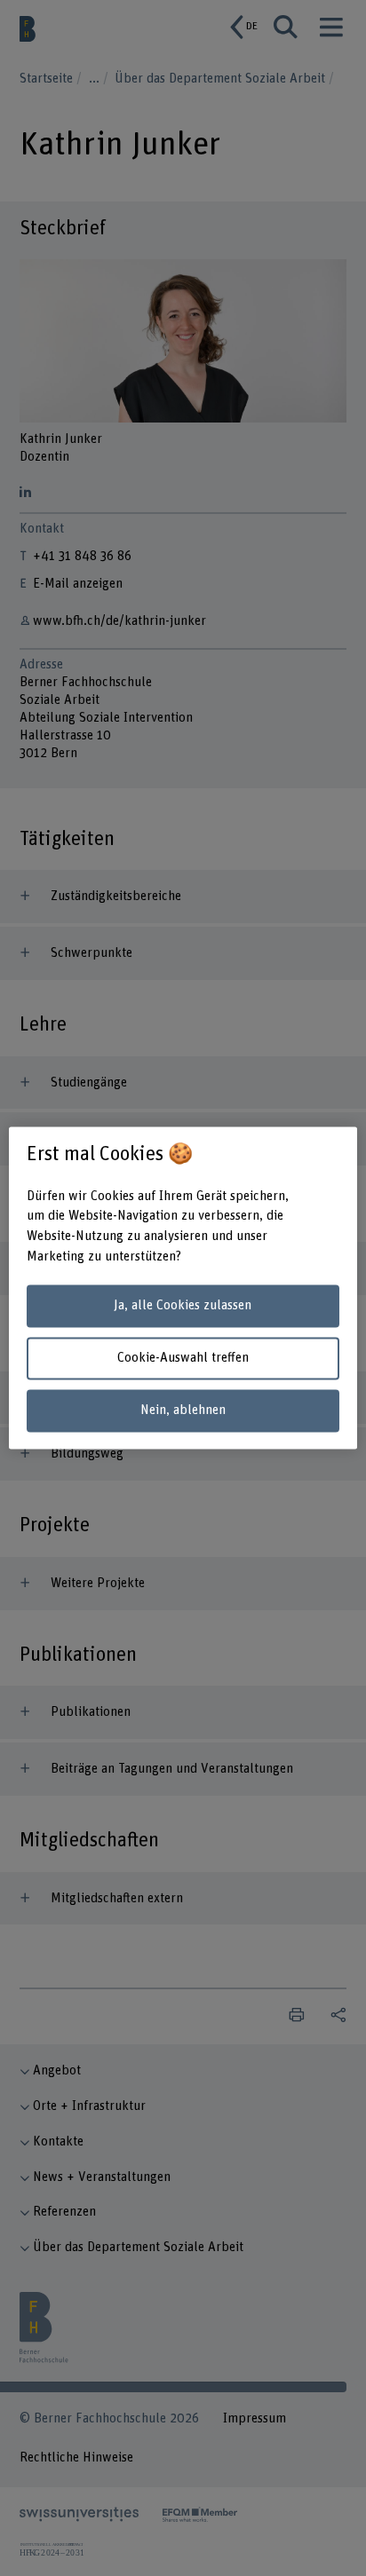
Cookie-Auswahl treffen (183, 1358)
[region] (183, 1288)
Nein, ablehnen (183, 1410)
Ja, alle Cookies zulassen (183, 1305)
